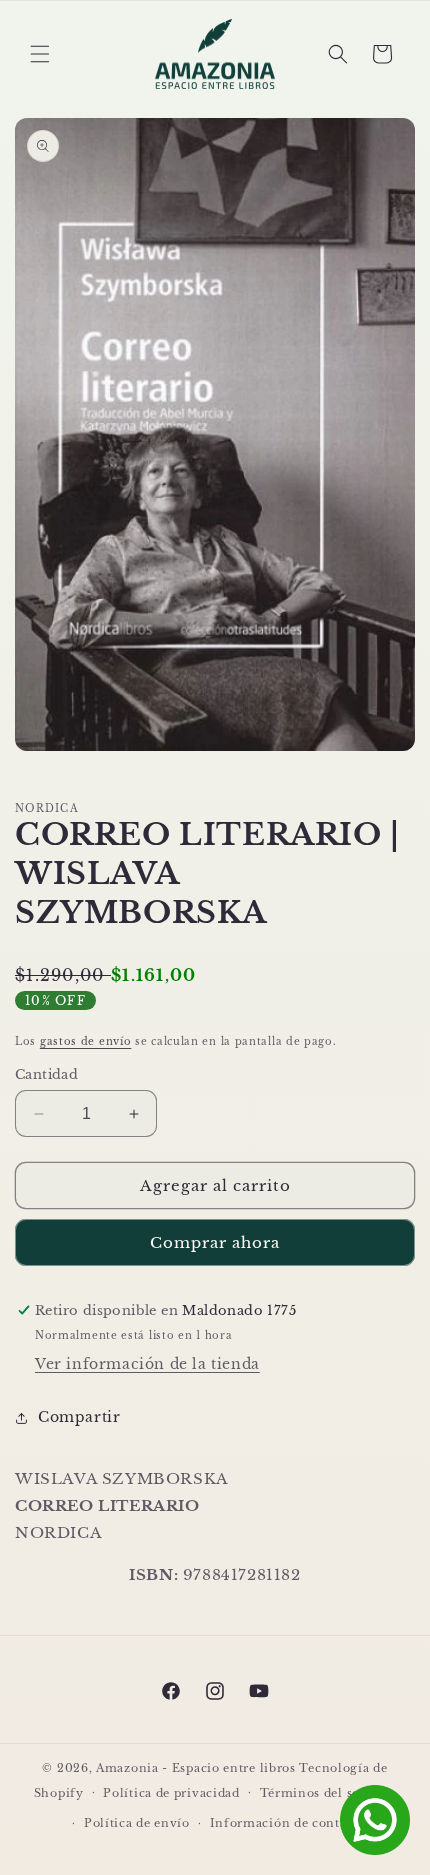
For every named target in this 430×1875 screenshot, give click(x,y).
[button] (40, 54)
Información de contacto (288, 1823)
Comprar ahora (215, 1242)
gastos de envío (86, 1041)
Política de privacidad (171, 1793)
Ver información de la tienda (147, 1364)
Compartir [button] (79, 1417)
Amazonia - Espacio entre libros (196, 1768)
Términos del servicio (328, 1793)
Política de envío (137, 1823)
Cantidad (46, 1074)
